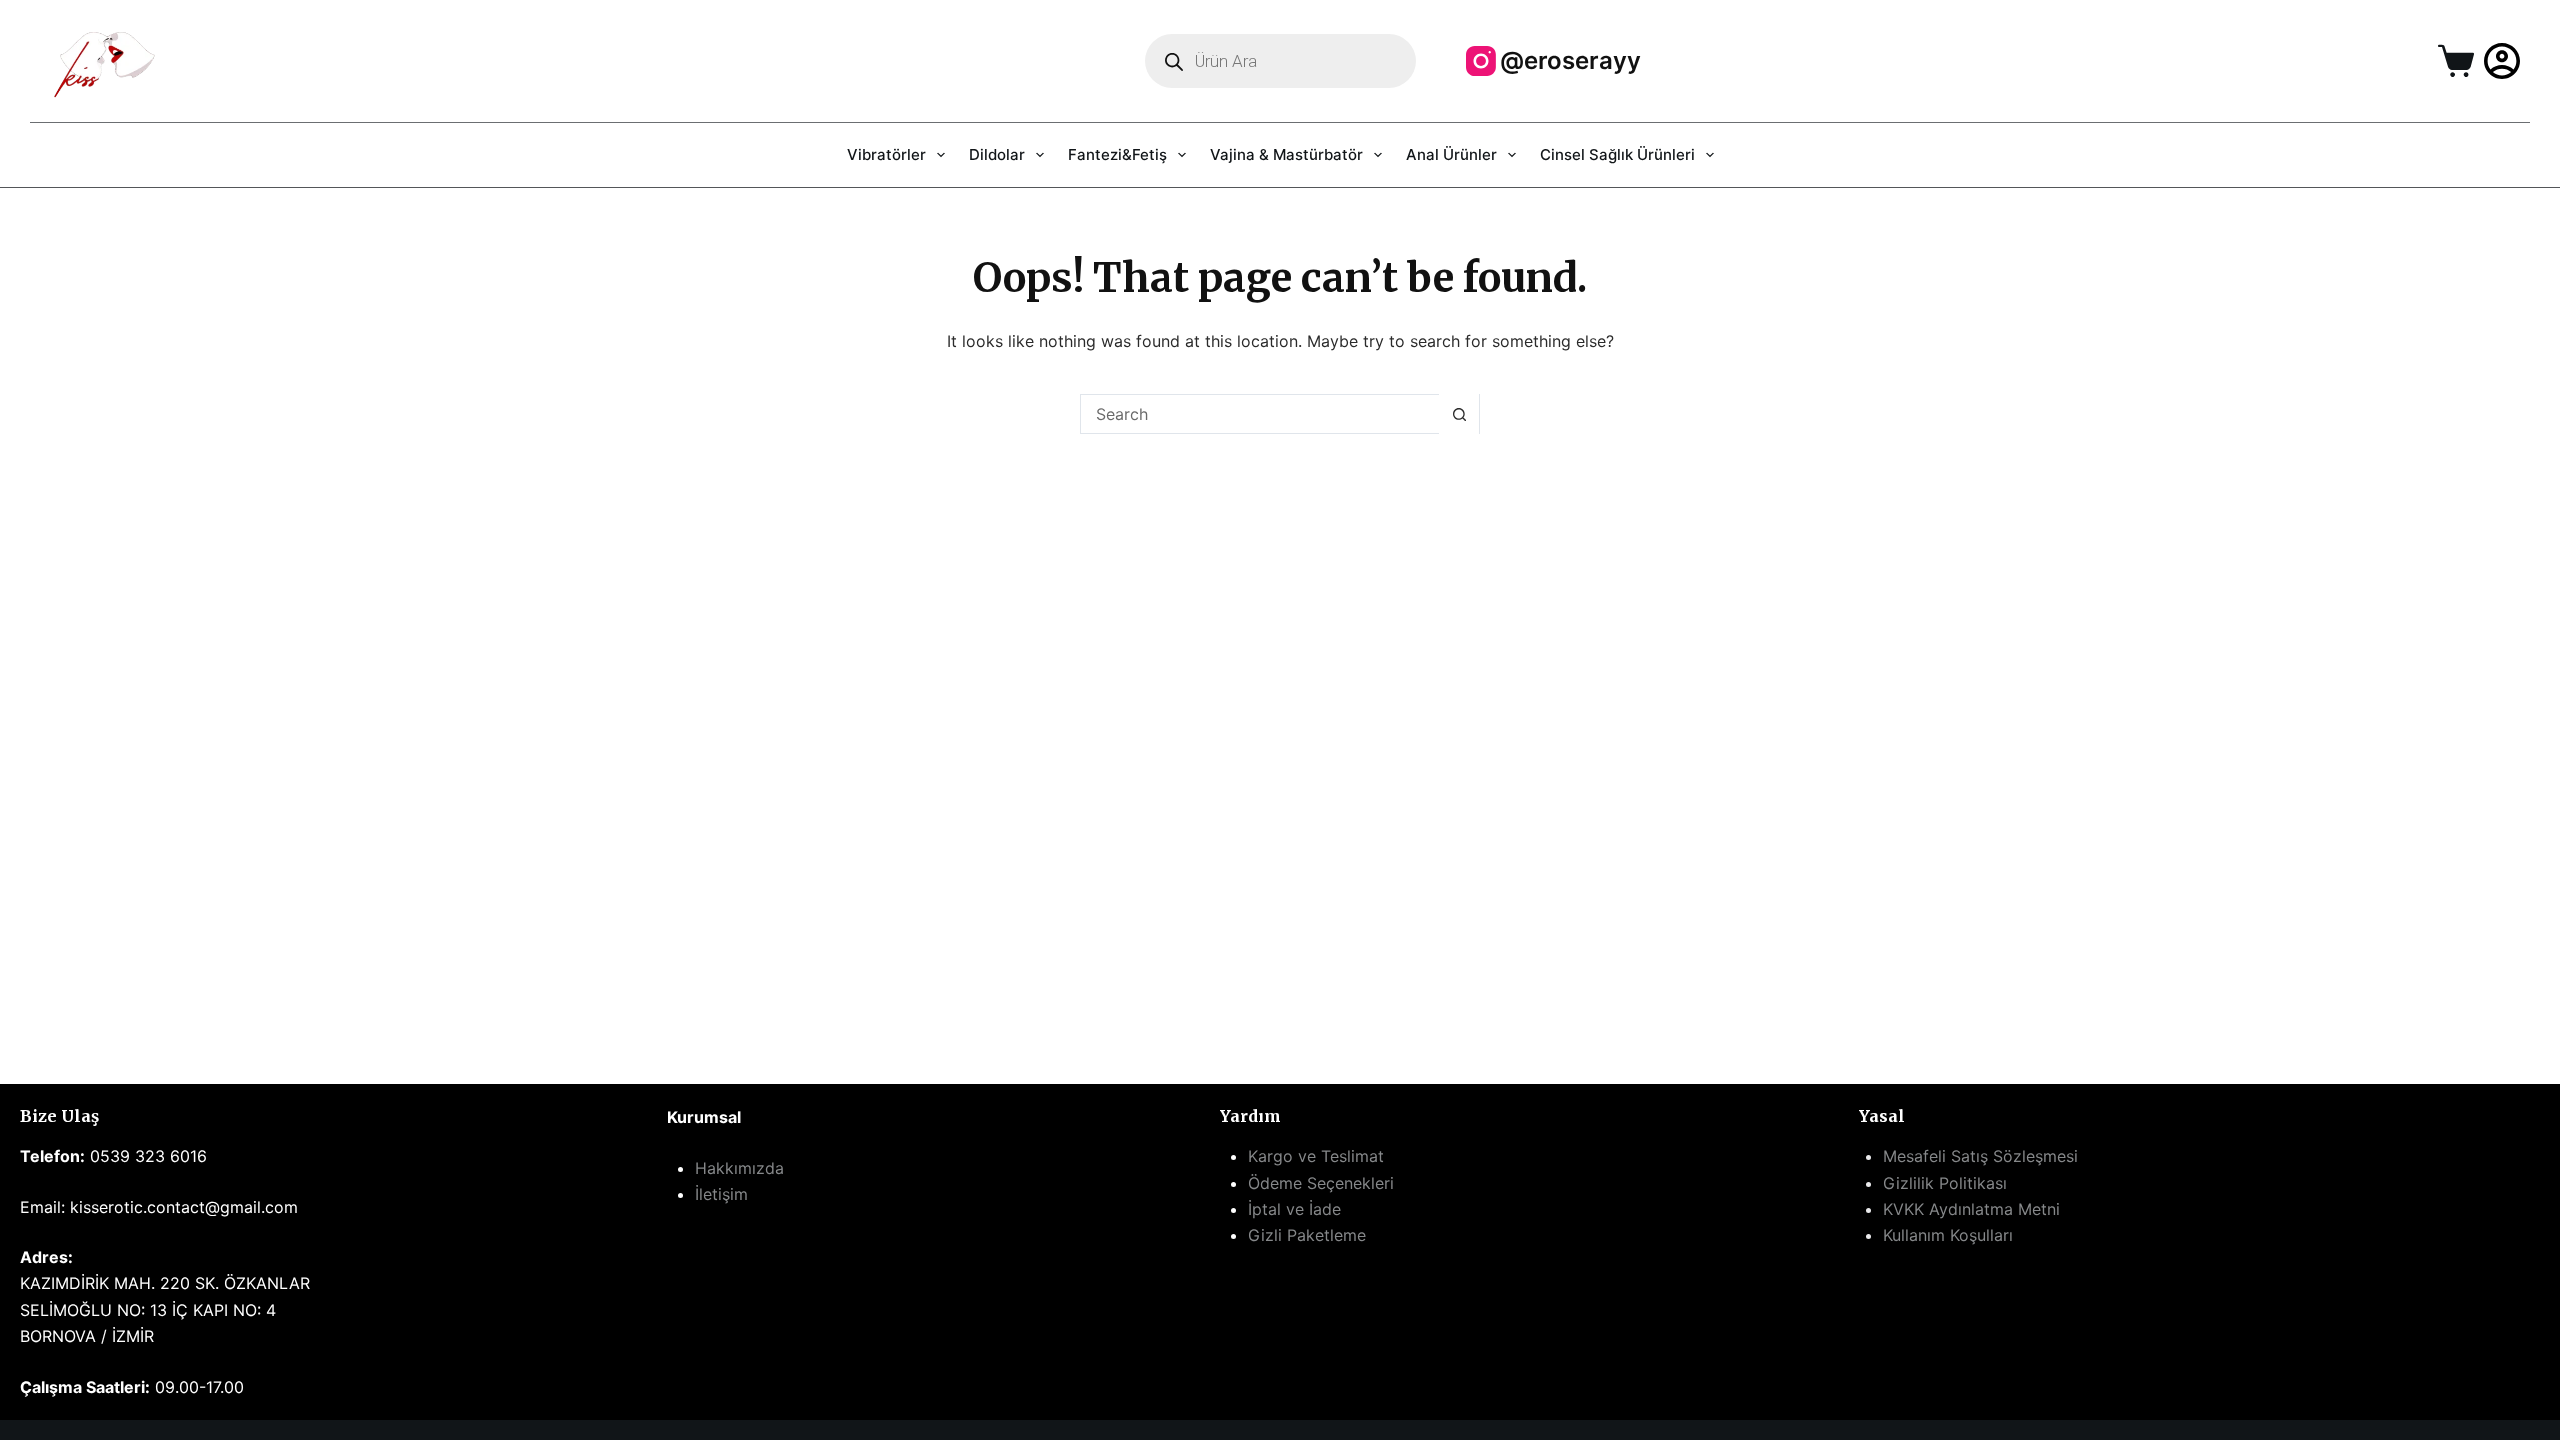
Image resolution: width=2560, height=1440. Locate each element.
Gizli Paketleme (1307, 1235)
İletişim (721, 1194)
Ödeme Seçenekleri (1321, 1183)
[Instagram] (1481, 61)
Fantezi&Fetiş (1117, 154)
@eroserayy (1570, 60)
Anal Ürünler (1451, 154)
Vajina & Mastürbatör (1286, 154)
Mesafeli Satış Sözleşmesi (1980, 1156)
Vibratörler (886, 154)
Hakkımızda (739, 1168)
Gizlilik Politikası (1945, 1183)
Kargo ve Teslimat (1316, 1156)
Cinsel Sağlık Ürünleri (1617, 154)
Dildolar (997, 154)
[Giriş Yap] (2502, 61)
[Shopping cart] (2456, 61)
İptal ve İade (1294, 1209)
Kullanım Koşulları (1948, 1235)
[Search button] (1459, 414)
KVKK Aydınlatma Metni (1971, 1209)
